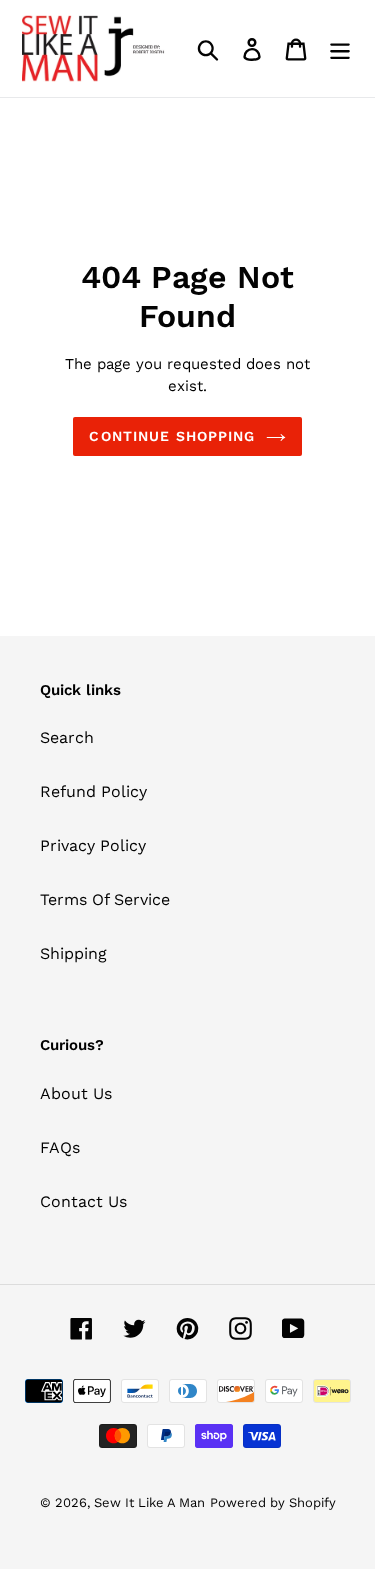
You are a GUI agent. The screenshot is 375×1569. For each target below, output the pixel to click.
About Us (76, 1093)
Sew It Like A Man (149, 1502)
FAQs (60, 1147)
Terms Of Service (105, 899)
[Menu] (340, 48)
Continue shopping (172, 436)
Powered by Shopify (273, 1502)
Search (67, 737)
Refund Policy (93, 791)
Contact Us (83, 1201)
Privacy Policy (93, 845)
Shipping (73, 953)
